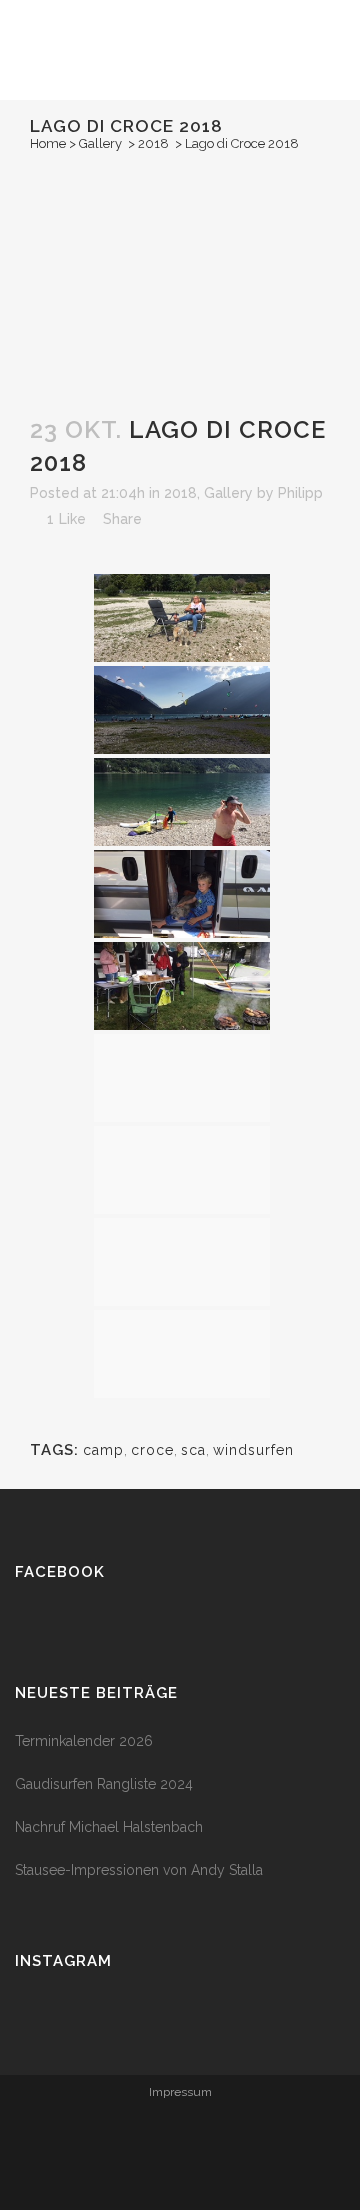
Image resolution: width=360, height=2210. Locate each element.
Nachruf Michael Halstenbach (109, 1827)
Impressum (180, 2092)
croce (152, 1450)
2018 (153, 143)
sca (193, 1450)
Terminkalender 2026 (84, 1741)
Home (48, 143)
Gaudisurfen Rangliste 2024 (104, 1784)
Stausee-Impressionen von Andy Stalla (139, 1870)
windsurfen (253, 1450)
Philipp (300, 493)
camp (103, 1450)
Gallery (100, 143)
